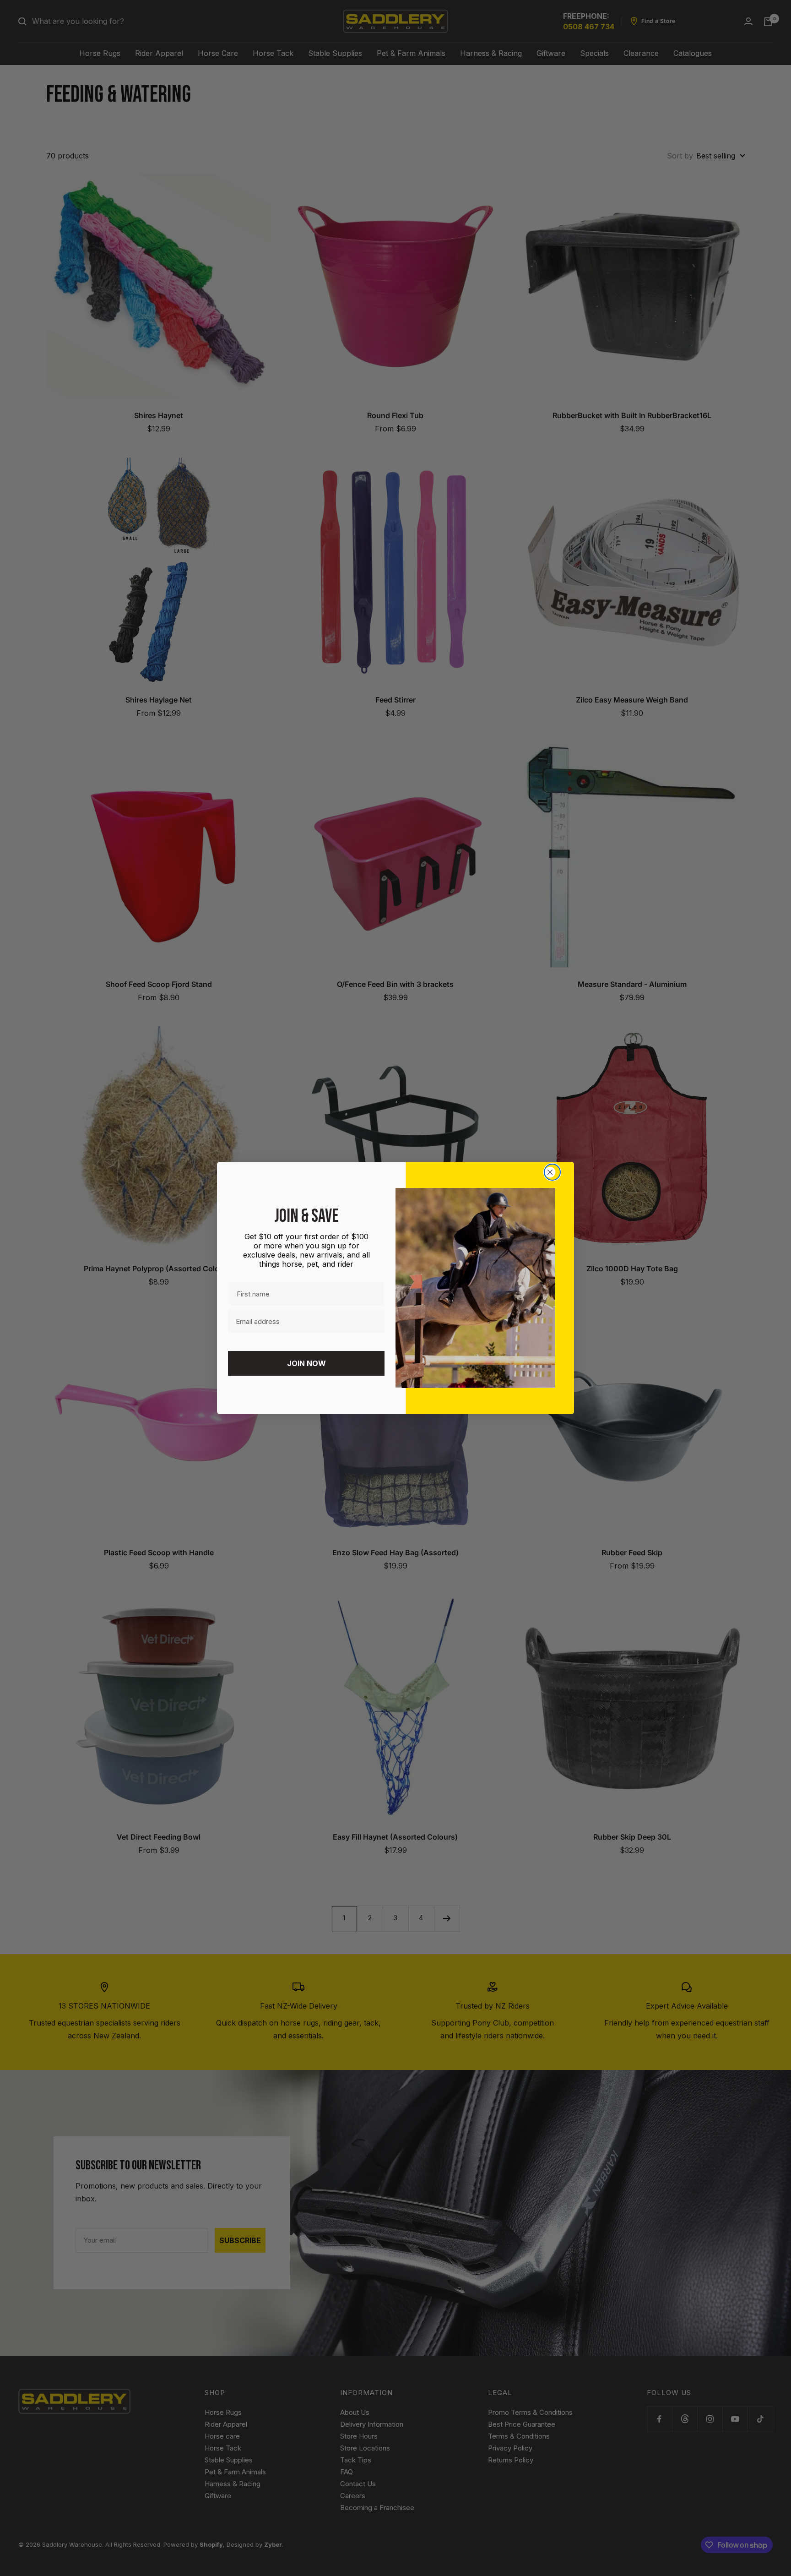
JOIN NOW (306, 1363)
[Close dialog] (552, 1172)
